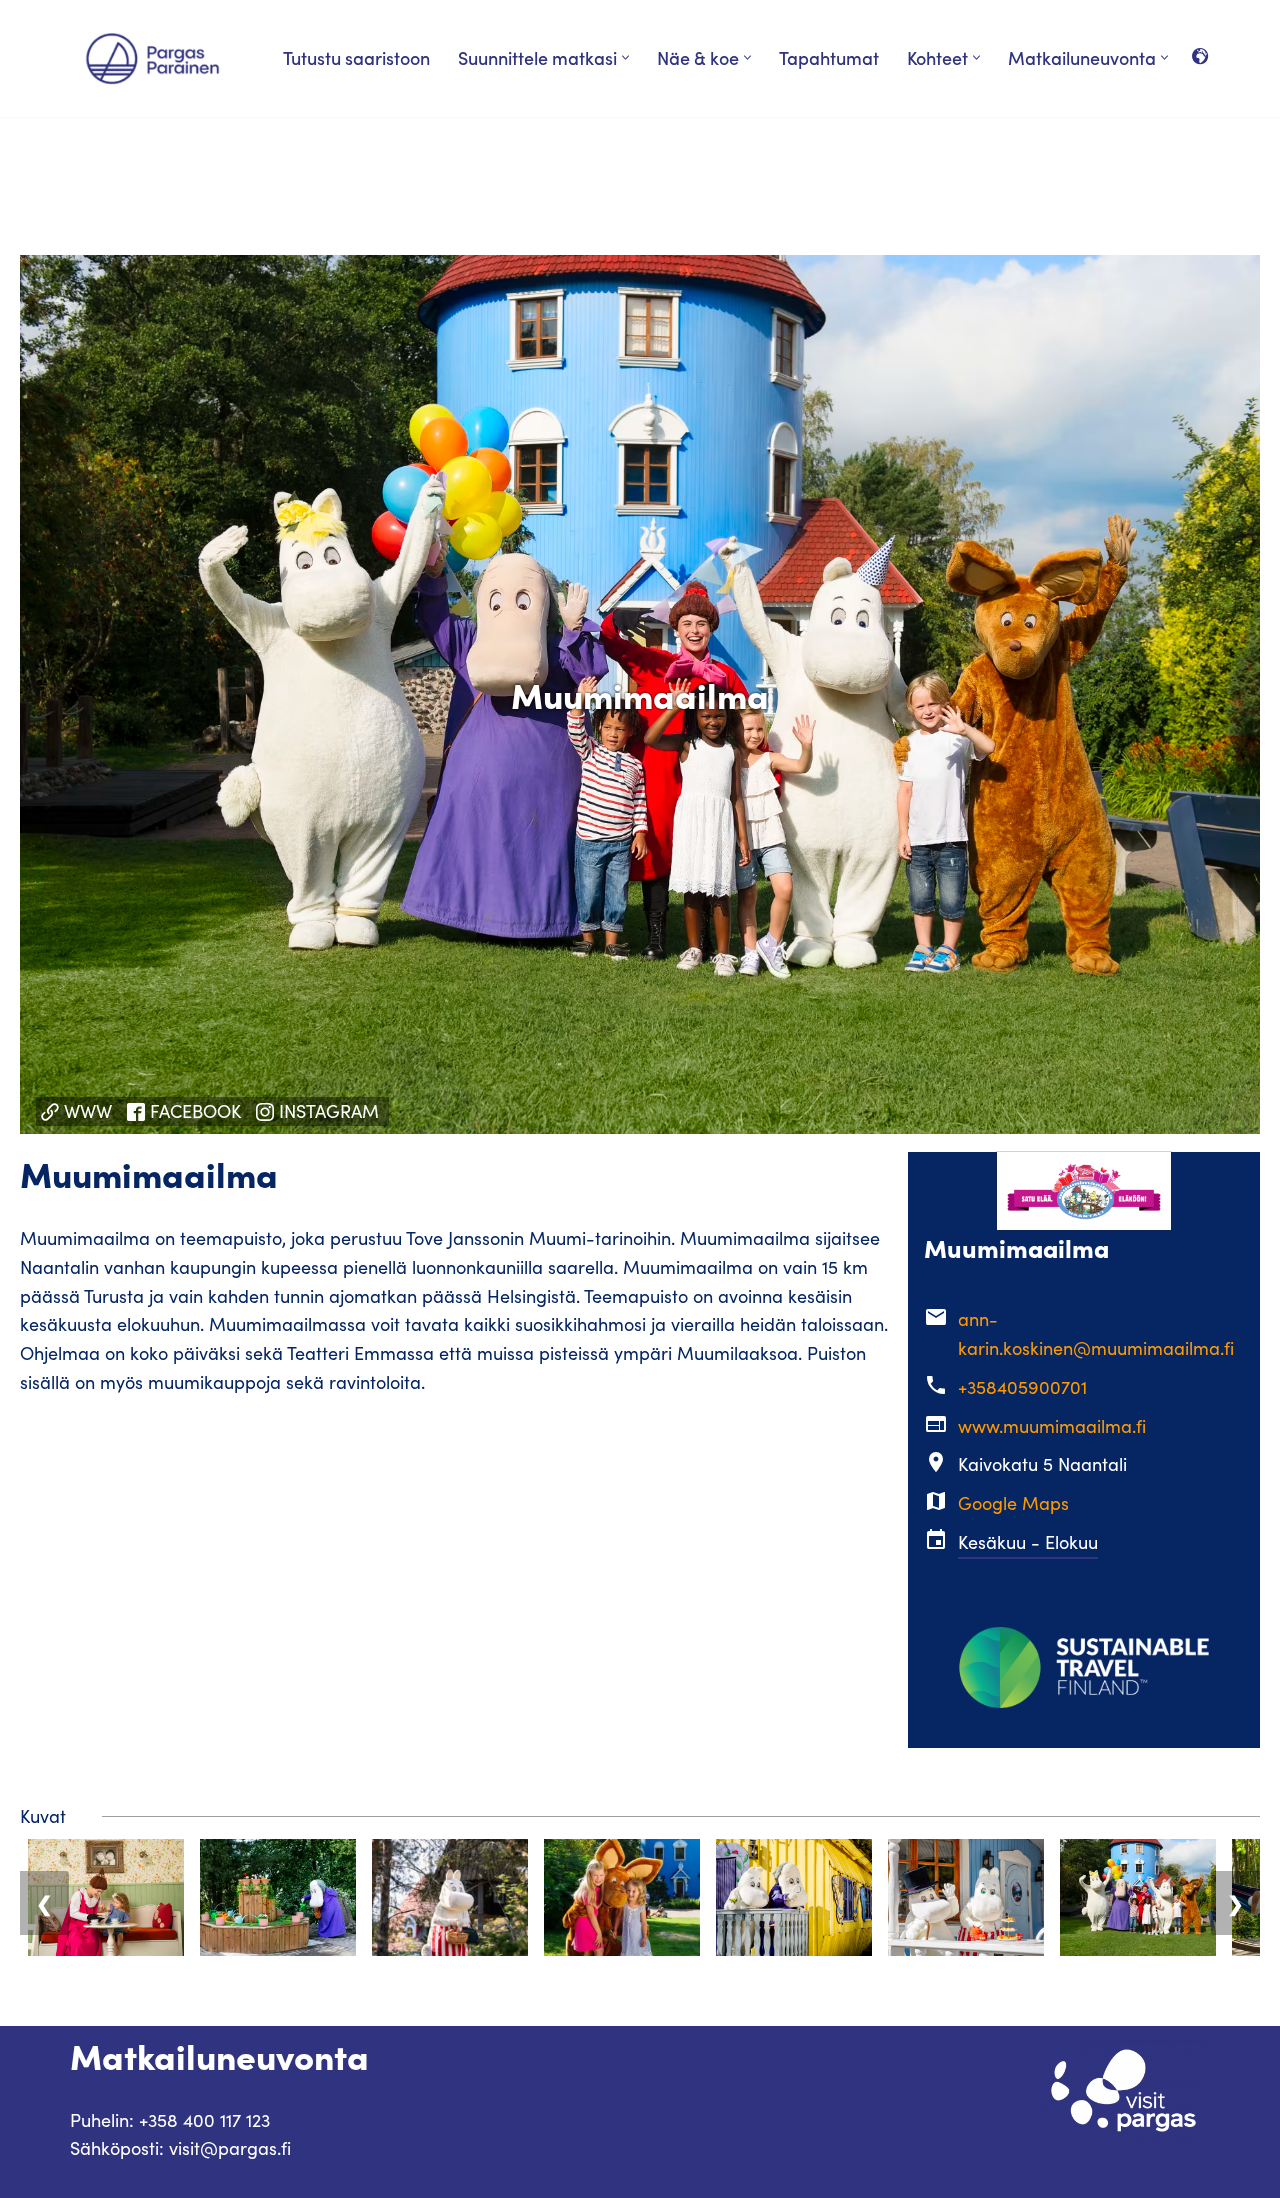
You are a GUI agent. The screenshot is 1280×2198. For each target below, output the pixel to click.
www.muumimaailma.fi (1052, 1426)
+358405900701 (1022, 1387)
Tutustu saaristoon (356, 57)
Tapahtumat (829, 57)
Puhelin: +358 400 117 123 (170, 2120)
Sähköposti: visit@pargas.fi (180, 2148)
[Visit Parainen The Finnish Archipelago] (152, 58)
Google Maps (1013, 1503)
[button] (625, 57)
